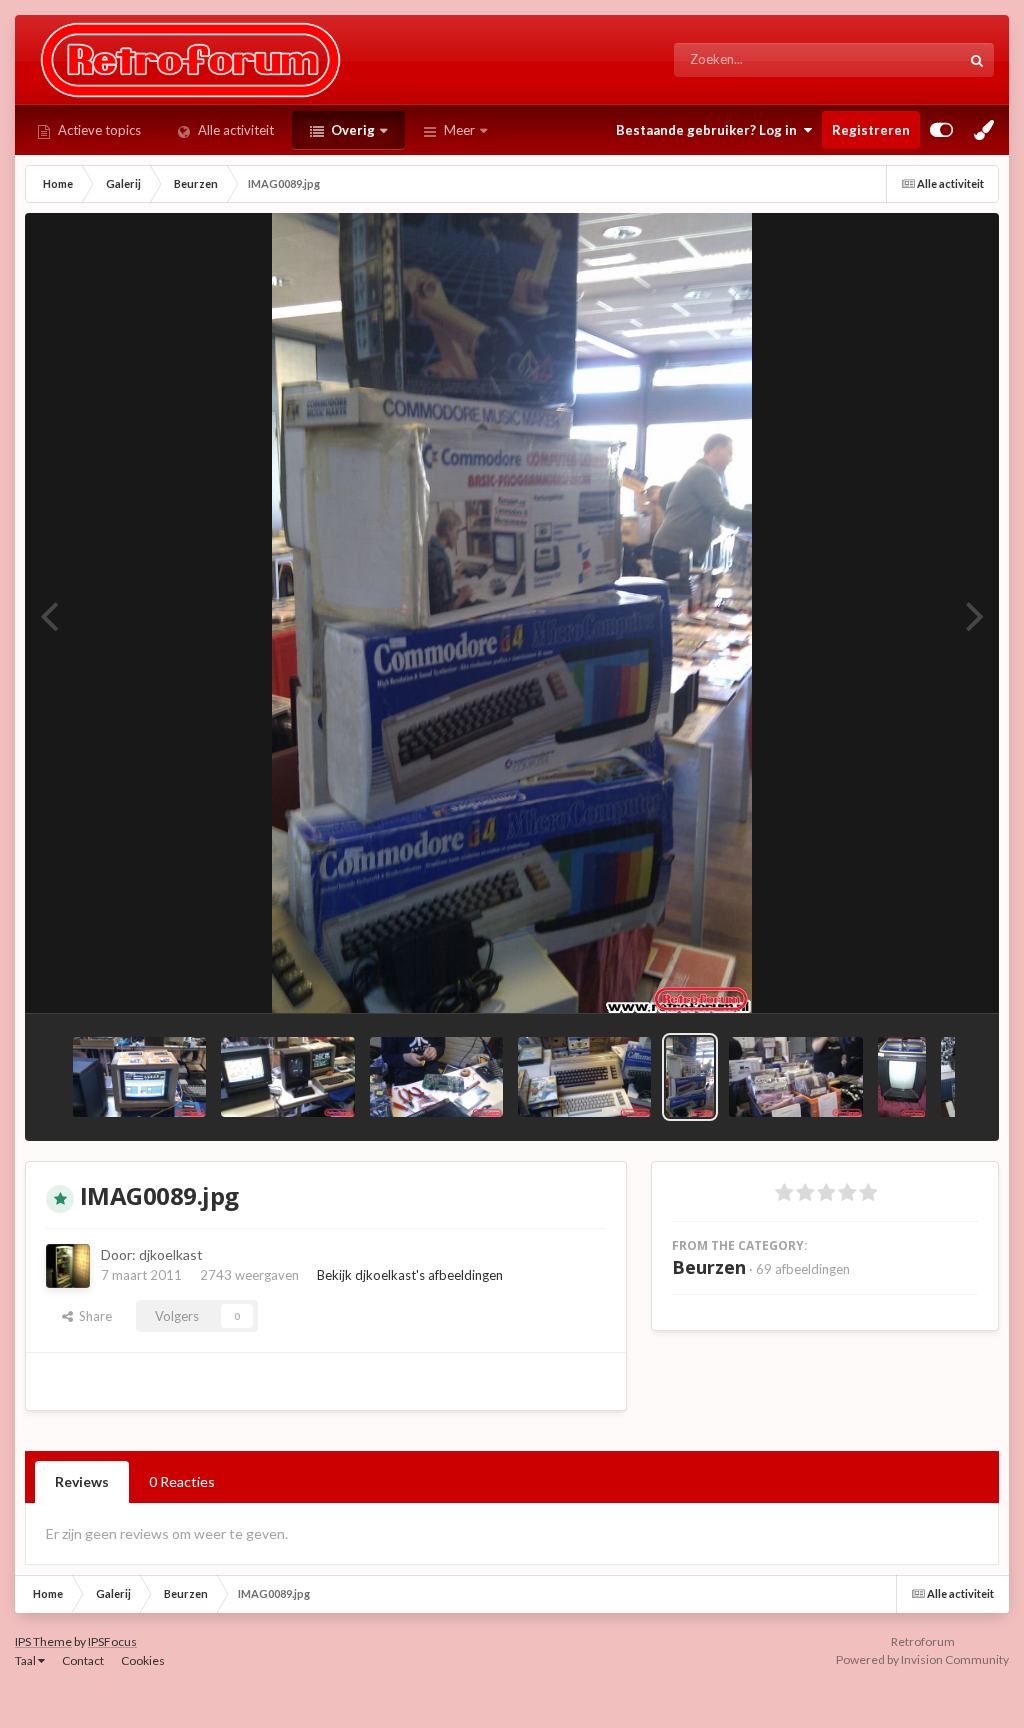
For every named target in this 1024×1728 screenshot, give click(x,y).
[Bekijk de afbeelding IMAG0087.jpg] (795, 1077)
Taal (26, 1660)
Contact (83, 1660)
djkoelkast (171, 1254)
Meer (459, 130)
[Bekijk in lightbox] (511, 613)
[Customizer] (941, 130)
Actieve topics (98, 130)
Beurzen (709, 1267)
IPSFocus (112, 1641)
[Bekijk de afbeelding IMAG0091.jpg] (584, 1077)
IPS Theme (43, 1641)
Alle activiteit (234, 130)
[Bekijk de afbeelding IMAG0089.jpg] (690, 1077)
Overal (914, 59)
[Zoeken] (977, 60)
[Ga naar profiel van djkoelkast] (68, 1266)
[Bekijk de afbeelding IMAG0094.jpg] (436, 1077)
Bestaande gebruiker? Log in (709, 130)
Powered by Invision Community (922, 1659)
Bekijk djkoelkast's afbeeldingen (410, 1275)
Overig (351, 130)
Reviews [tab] (82, 1481)
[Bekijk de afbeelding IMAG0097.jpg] (139, 1077)
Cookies (143, 1660)
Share (92, 1316)
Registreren (871, 130)
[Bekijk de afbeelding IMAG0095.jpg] (287, 1077)
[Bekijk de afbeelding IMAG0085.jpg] (902, 1077)
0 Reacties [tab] (182, 1481)
